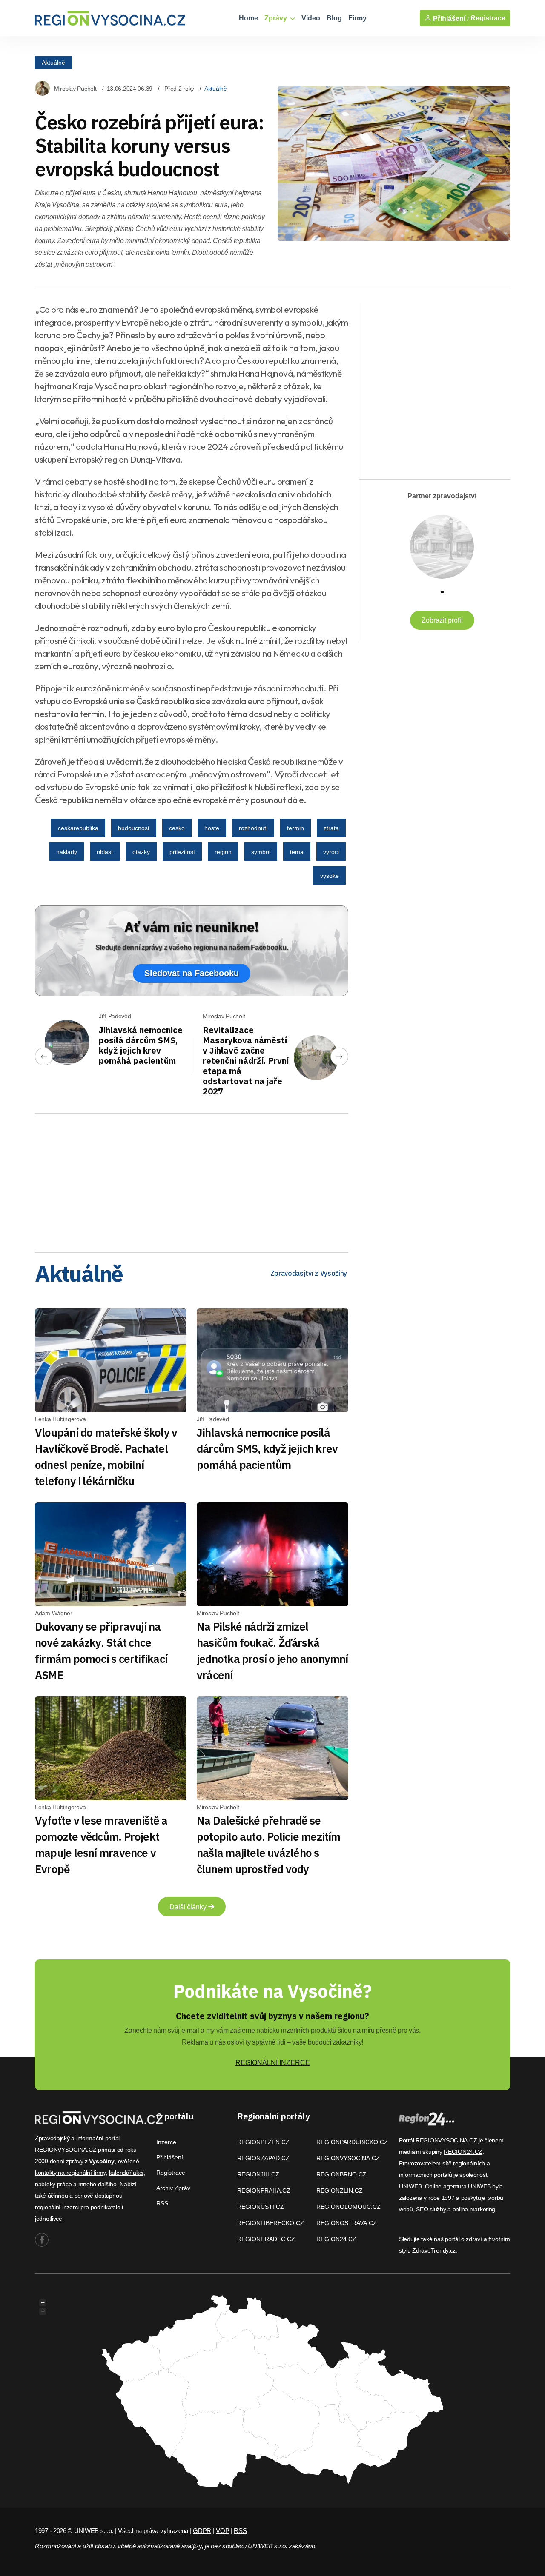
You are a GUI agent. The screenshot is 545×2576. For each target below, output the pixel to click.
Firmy (357, 18)
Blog (334, 18)
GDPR (202, 2531)
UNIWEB (410, 2186)
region (223, 852)
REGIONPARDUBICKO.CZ (352, 2142)
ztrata (331, 828)
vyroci (331, 852)
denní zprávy (67, 2161)
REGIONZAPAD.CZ (263, 2158)
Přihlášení (170, 2157)
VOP (222, 2531)
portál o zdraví (463, 2239)
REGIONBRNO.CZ (341, 2174)
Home (248, 18)
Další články (189, 1907)
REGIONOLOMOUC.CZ (349, 2207)
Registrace (488, 18)
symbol (261, 852)
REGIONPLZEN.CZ (263, 2142)
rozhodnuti (253, 828)
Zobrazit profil (442, 620)
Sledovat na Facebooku (192, 973)
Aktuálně (53, 62)
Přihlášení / (450, 18)
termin (295, 828)
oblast (105, 852)
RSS (162, 2203)
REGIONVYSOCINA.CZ (348, 2158)
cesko (177, 828)
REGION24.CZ (336, 2239)
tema (297, 852)
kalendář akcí (126, 2173)
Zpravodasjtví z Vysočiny (309, 1273)
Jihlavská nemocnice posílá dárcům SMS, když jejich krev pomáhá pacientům (141, 1045)
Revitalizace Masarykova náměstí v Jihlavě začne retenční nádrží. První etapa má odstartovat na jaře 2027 (246, 1061)
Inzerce (166, 2142)
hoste (212, 828)
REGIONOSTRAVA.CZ (347, 2223)
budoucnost (134, 828)
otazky (141, 852)
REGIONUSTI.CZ (261, 2207)
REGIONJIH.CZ (258, 2174)
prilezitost (182, 852)
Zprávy (277, 18)
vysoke (330, 876)
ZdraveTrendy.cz (434, 2250)
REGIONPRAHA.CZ (264, 2190)
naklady (67, 852)
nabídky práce (53, 2184)
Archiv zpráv (173, 2188)
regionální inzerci (57, 2207)
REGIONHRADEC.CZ (266, 2239)
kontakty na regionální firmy (70, 2173)
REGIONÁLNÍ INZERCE (273, 2063)
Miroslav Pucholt (75, 89)
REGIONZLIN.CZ (340, 2190)
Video (311, 18)
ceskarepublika (78, 828)
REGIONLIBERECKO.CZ (271, 2223)
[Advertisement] (192, 1180)
